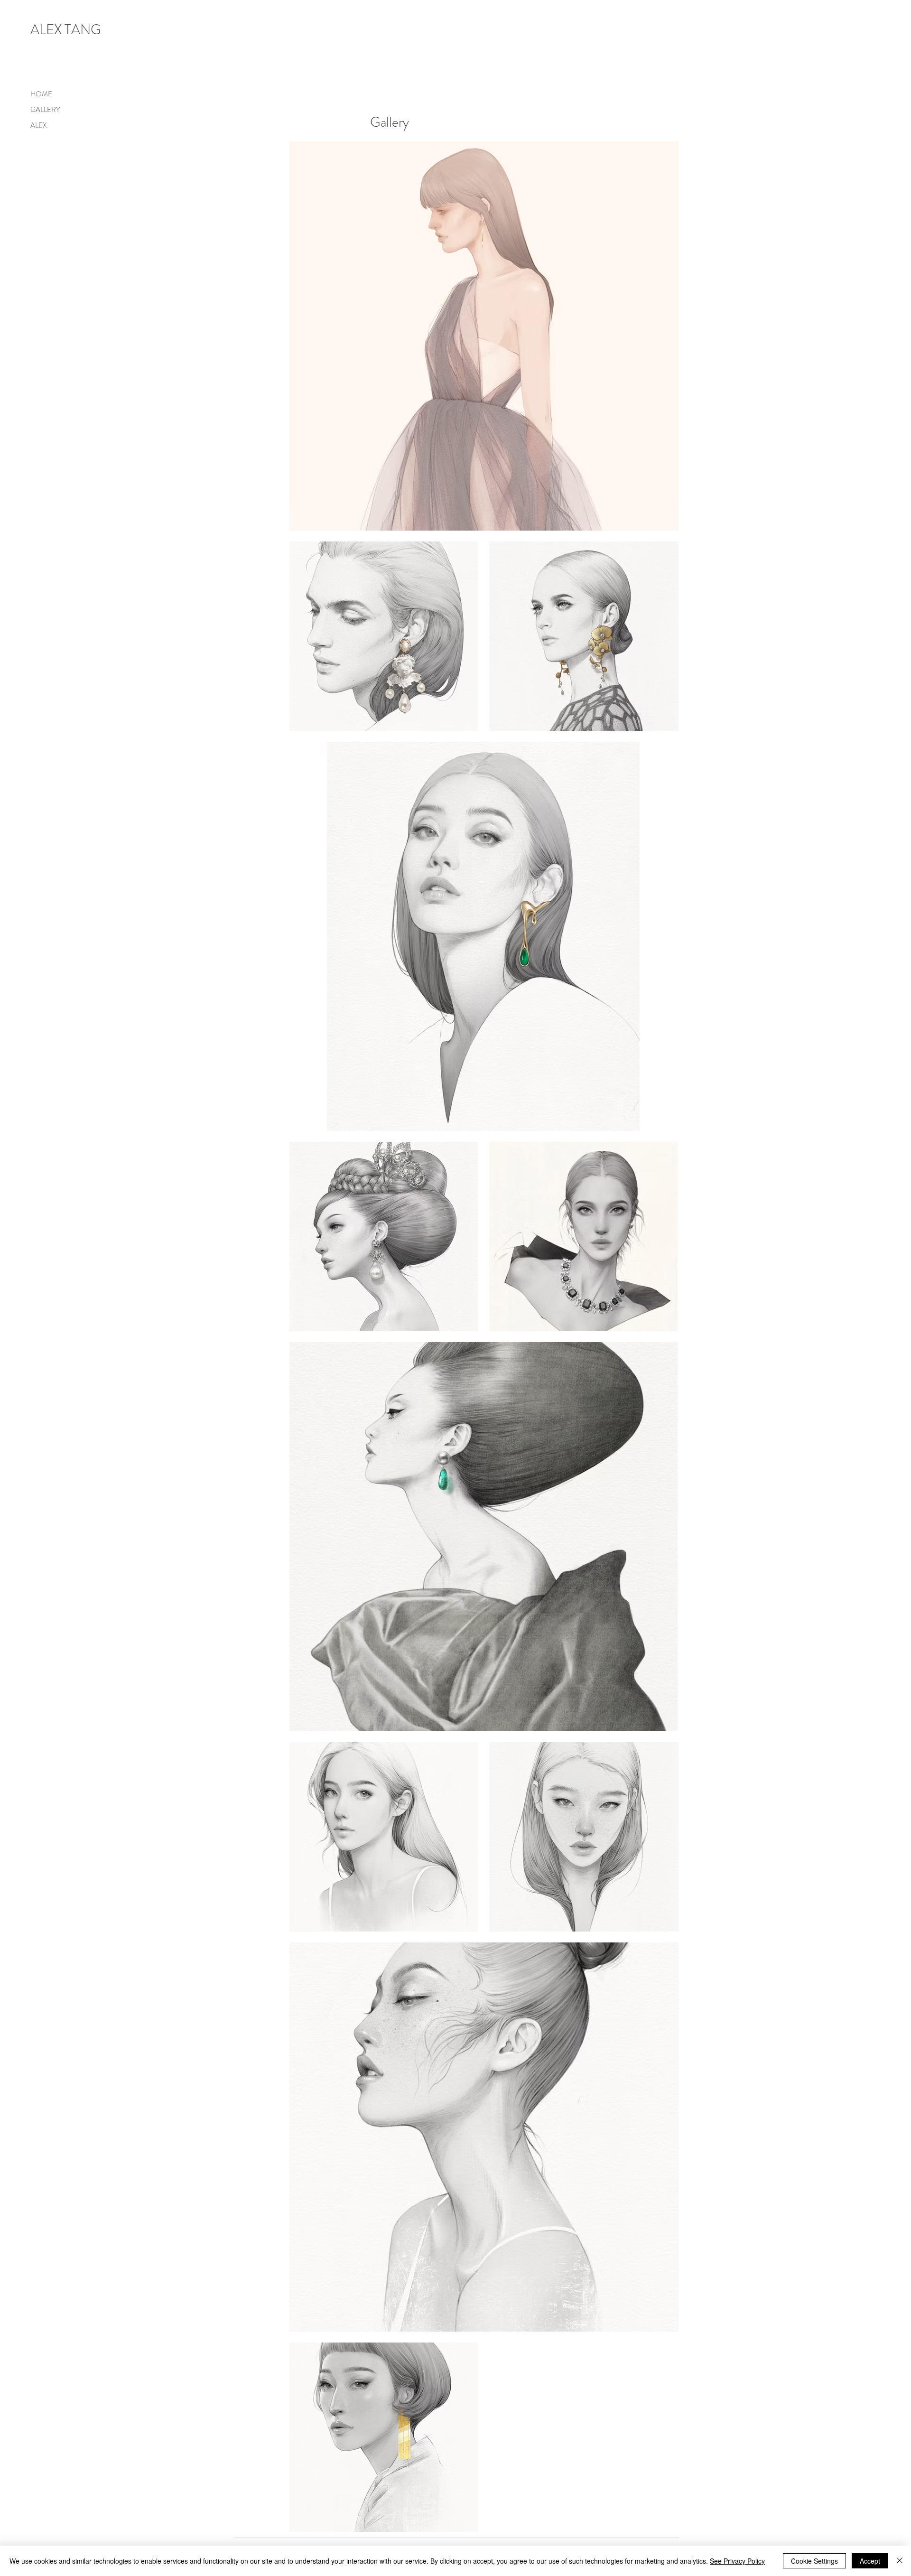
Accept (870, 2561)
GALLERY (45, 110)
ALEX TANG (66, 30)
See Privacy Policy (737, 2561)
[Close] (900, 2561)
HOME (41, 94)
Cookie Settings (814, 2561)
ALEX (38, 125)
